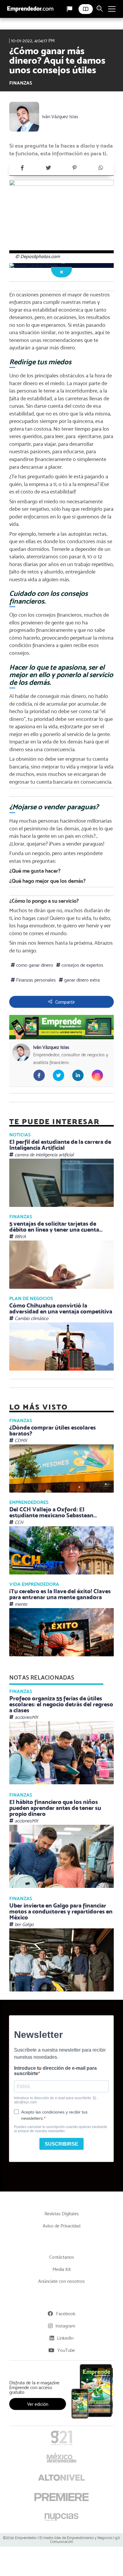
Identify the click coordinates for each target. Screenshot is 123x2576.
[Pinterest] (75, 168)
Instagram (65, 2326)
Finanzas (21, 83)
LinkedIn (65, 2338)
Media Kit (62, 2269)
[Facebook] (22, 168)
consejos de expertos (82, 965)
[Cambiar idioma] (70, 9)
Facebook (66, 2314)
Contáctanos (62, 2257)
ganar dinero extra (81, 980)
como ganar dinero (34, 965)
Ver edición (38, 2404)
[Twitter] (48, 168)
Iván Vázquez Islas (60, 117)
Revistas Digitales (62, 2214)
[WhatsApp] (101, 168)
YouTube (66, 2350)
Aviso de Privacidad (61, 2226)
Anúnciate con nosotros (61, 2281)
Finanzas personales (35, 980)
